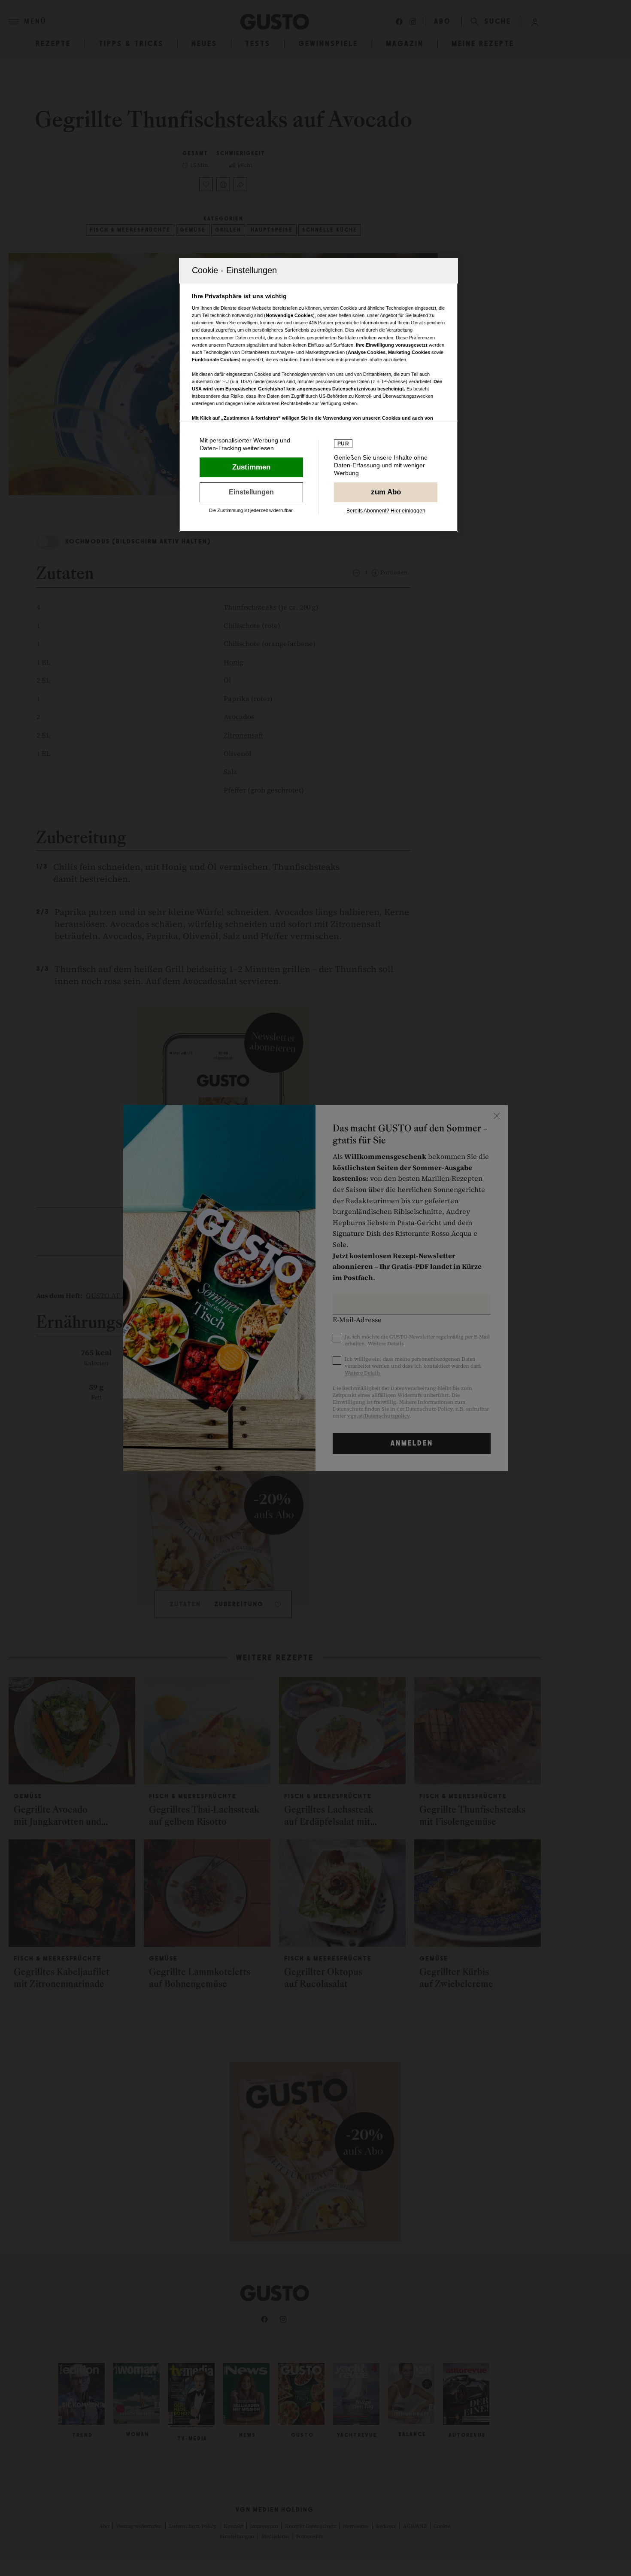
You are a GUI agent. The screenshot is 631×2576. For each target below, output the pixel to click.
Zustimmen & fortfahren (251, 467)
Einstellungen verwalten (251, 492)
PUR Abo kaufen (386, 492)
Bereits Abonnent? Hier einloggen (386, 511)
